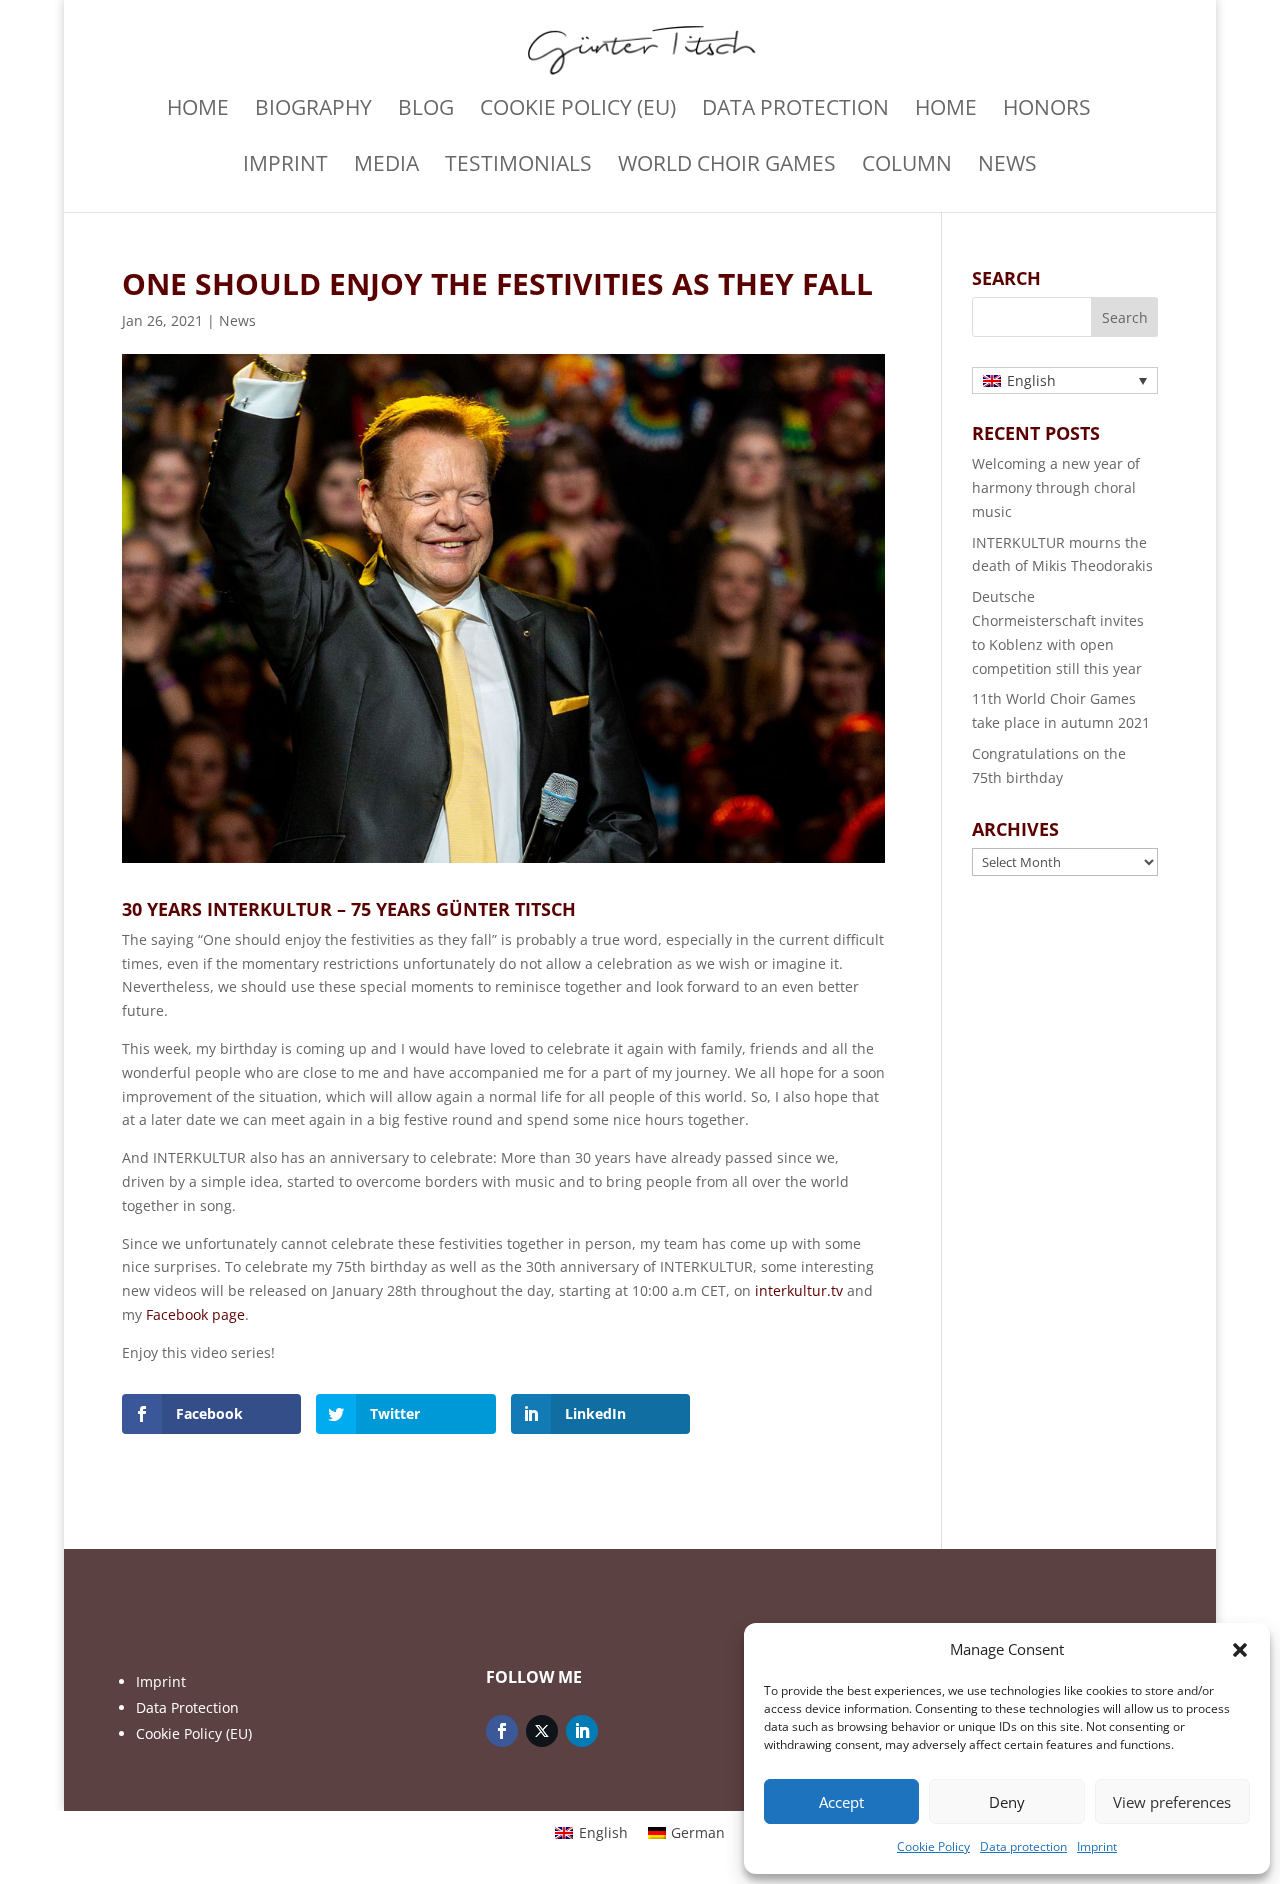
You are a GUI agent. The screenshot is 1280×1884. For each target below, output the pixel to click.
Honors (1047, 110)
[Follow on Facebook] (502, 1731)
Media (386, 166)
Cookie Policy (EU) (578, 110)
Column (907, 166)
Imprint (1097, 1846)
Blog (426, 110)
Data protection (1023, 1846)
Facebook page (195, 1314)
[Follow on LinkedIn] (582, 1731)
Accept (841, 1802)
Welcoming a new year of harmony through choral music (1056, 487)
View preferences (1172, 1802)
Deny (1007, 1802)
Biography (313, 110)
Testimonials (518, 166)
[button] (1240, 1650)
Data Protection (187, 1707)
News (1007, 166)
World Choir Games (727, 166)
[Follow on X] (542, 1731)
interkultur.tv (799, 1290)
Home (198, 110)
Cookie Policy (933, 1846)
